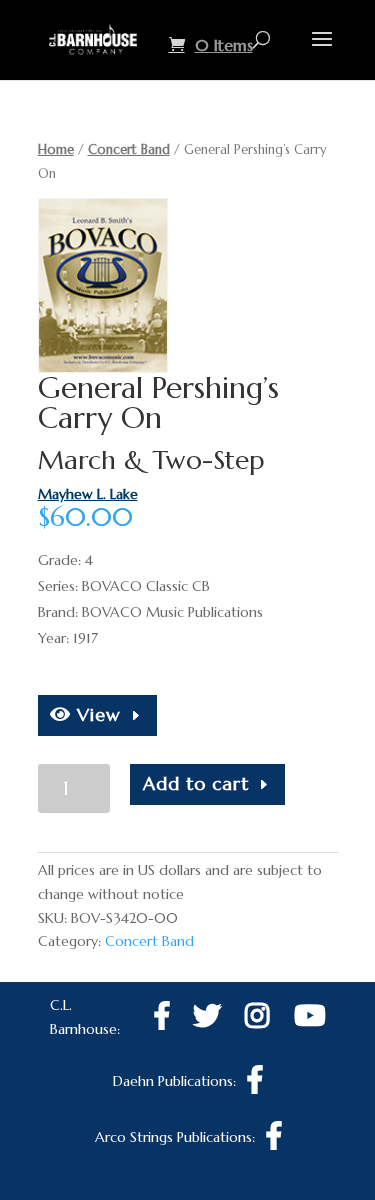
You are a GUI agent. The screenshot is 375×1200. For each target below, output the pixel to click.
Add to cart (196, 783)
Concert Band (129, 149)
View (96, 714)
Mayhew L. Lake (88, 494)
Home (56, 149)
